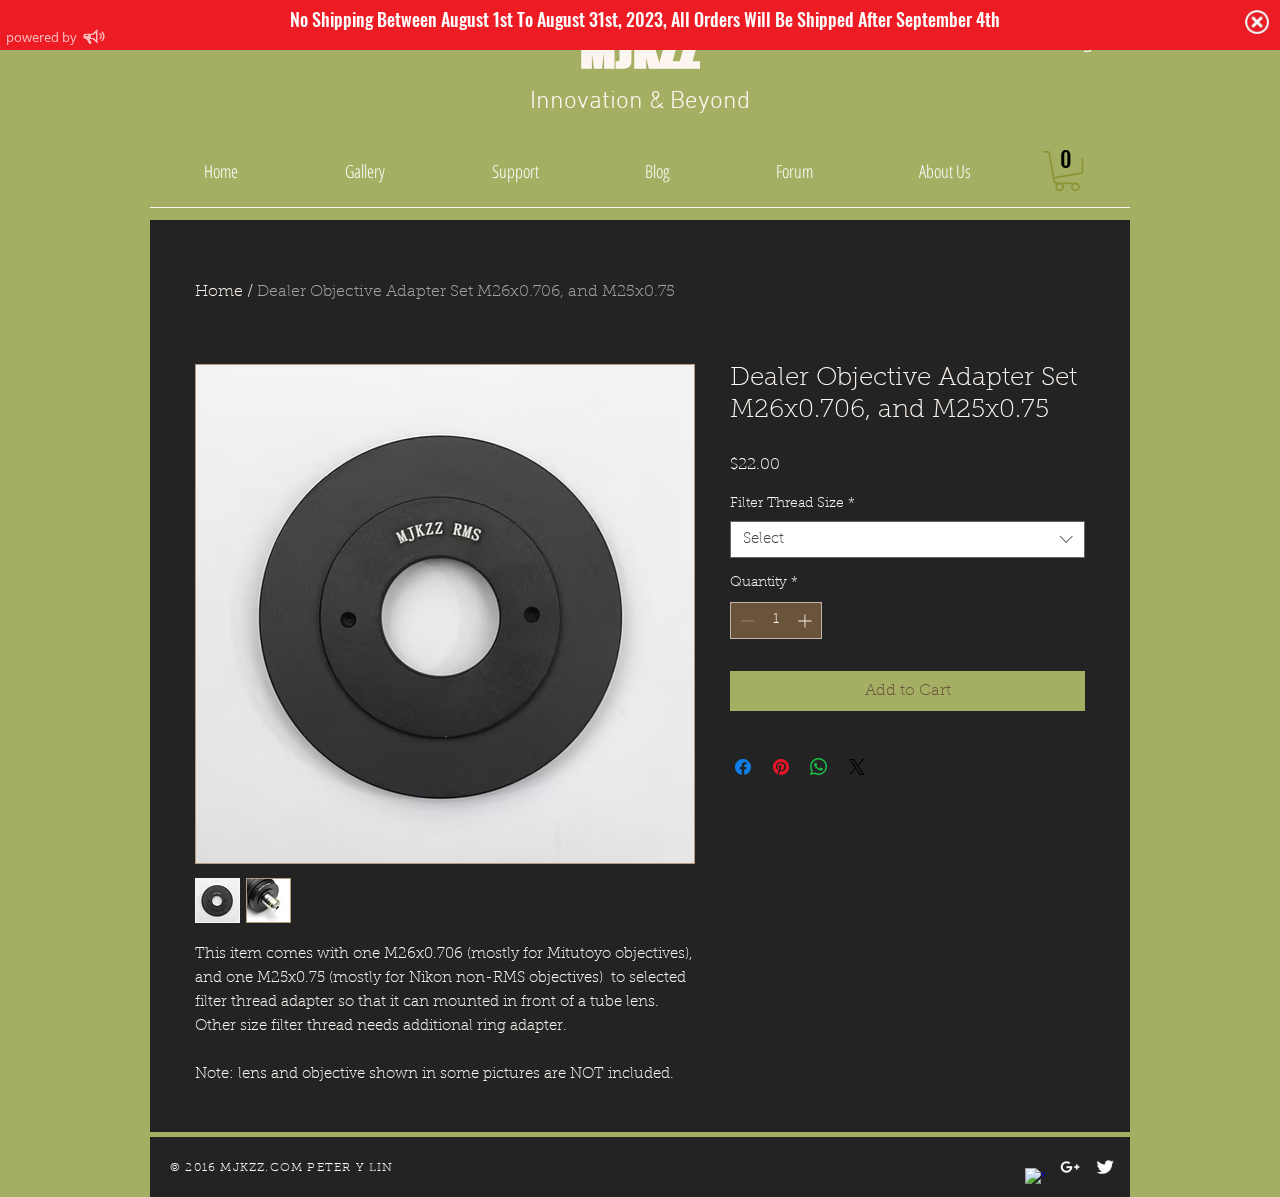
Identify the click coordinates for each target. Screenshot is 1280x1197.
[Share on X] (857, 767)
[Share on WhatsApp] (819, 767)
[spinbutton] (776, 620)
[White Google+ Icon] (1070, 1167)
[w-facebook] (1035, 1178)
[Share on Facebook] (743, 767)
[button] (1067, 171)
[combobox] (907, 540)
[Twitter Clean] (1105, 1167)
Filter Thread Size (792, 504)
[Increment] (806, 620)
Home (219, 292)
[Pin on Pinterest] (781, 767)
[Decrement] (745, 620)
